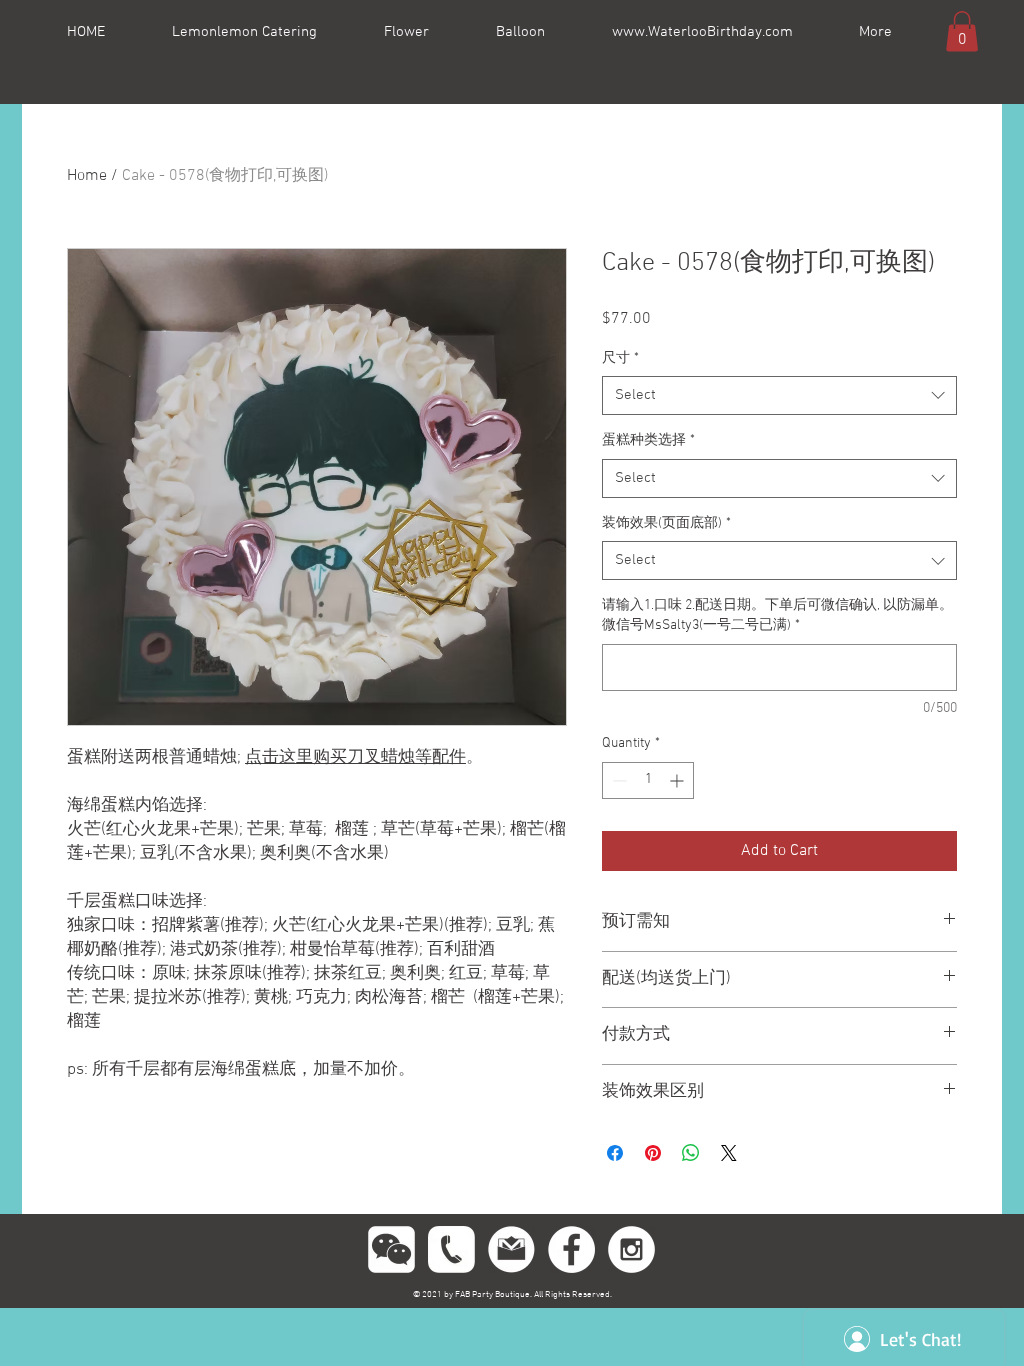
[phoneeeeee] (451, 1249)
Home (87, 176)
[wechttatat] (391, 1249)
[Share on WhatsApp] (691, 1153)
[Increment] (678, 780)
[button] (962, 31)
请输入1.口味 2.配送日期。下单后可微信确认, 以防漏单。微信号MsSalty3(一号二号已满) (777, 615)
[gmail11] (511, 1249)
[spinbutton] (648, 780)
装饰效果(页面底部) (666, 523)
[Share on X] (729, 1153)
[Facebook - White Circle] (571, 1249)
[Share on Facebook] (615, 1153)
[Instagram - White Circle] (631, 1249)
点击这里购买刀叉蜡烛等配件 (355, 758)
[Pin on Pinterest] (653, 1153)
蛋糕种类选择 (648, 440)
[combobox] (779, 395)
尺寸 (620, 358)
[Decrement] (617, 780)
